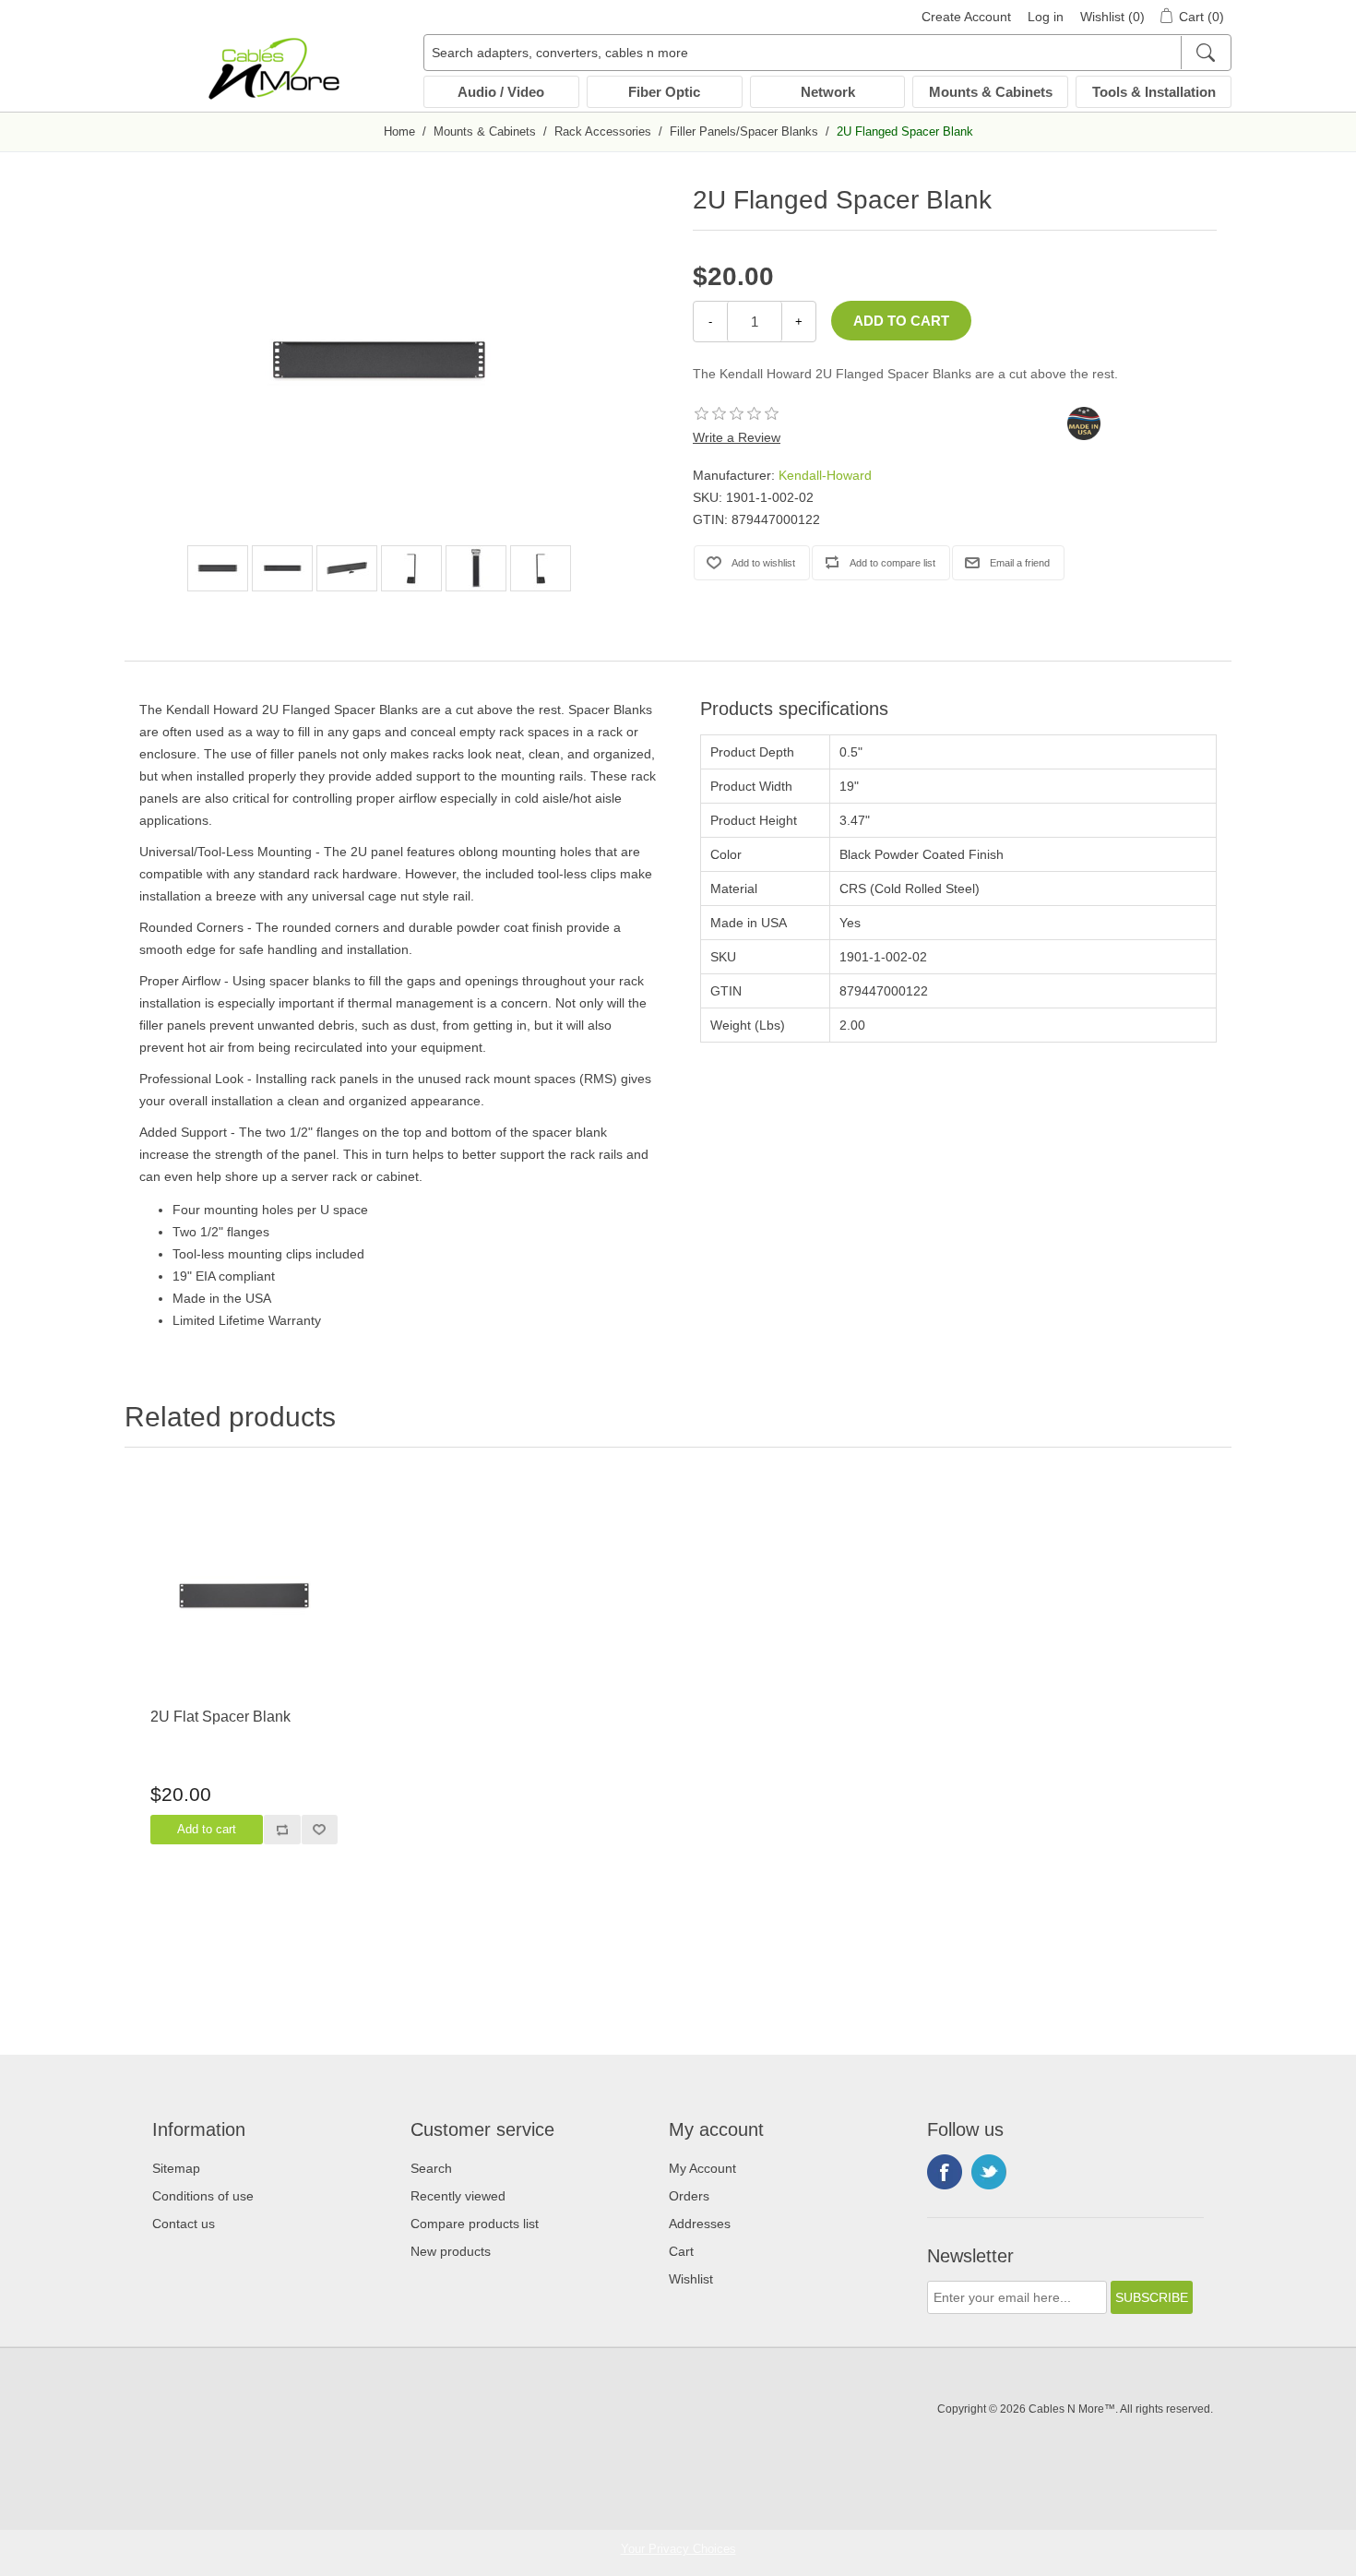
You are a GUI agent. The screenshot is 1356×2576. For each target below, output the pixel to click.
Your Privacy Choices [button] (678, 2549)
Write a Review (737, 437)
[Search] (1205, 53)
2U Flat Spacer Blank (220, 1717)
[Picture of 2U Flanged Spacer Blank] (218, 568)
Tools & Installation (1154, 92)
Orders (689, 2196)
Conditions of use (203, 2196)
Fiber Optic (664, 92)
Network (828, 92)
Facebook (945, 2172)
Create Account (966, 17)
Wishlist (691, 2279)
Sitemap (176, 2168)
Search (431, 2168)
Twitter (989, 2172)
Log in (1046, 17)
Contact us (184, 2224)
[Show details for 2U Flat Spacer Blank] (244, 1595)
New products (451, 2251)
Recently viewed (458, 2196)
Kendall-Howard (825, 475)
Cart (681, 2251)
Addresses (700, 2224)
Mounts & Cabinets (991, 92)
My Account (702, 2168)
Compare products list (475, 2224)
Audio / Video (501, 92)
